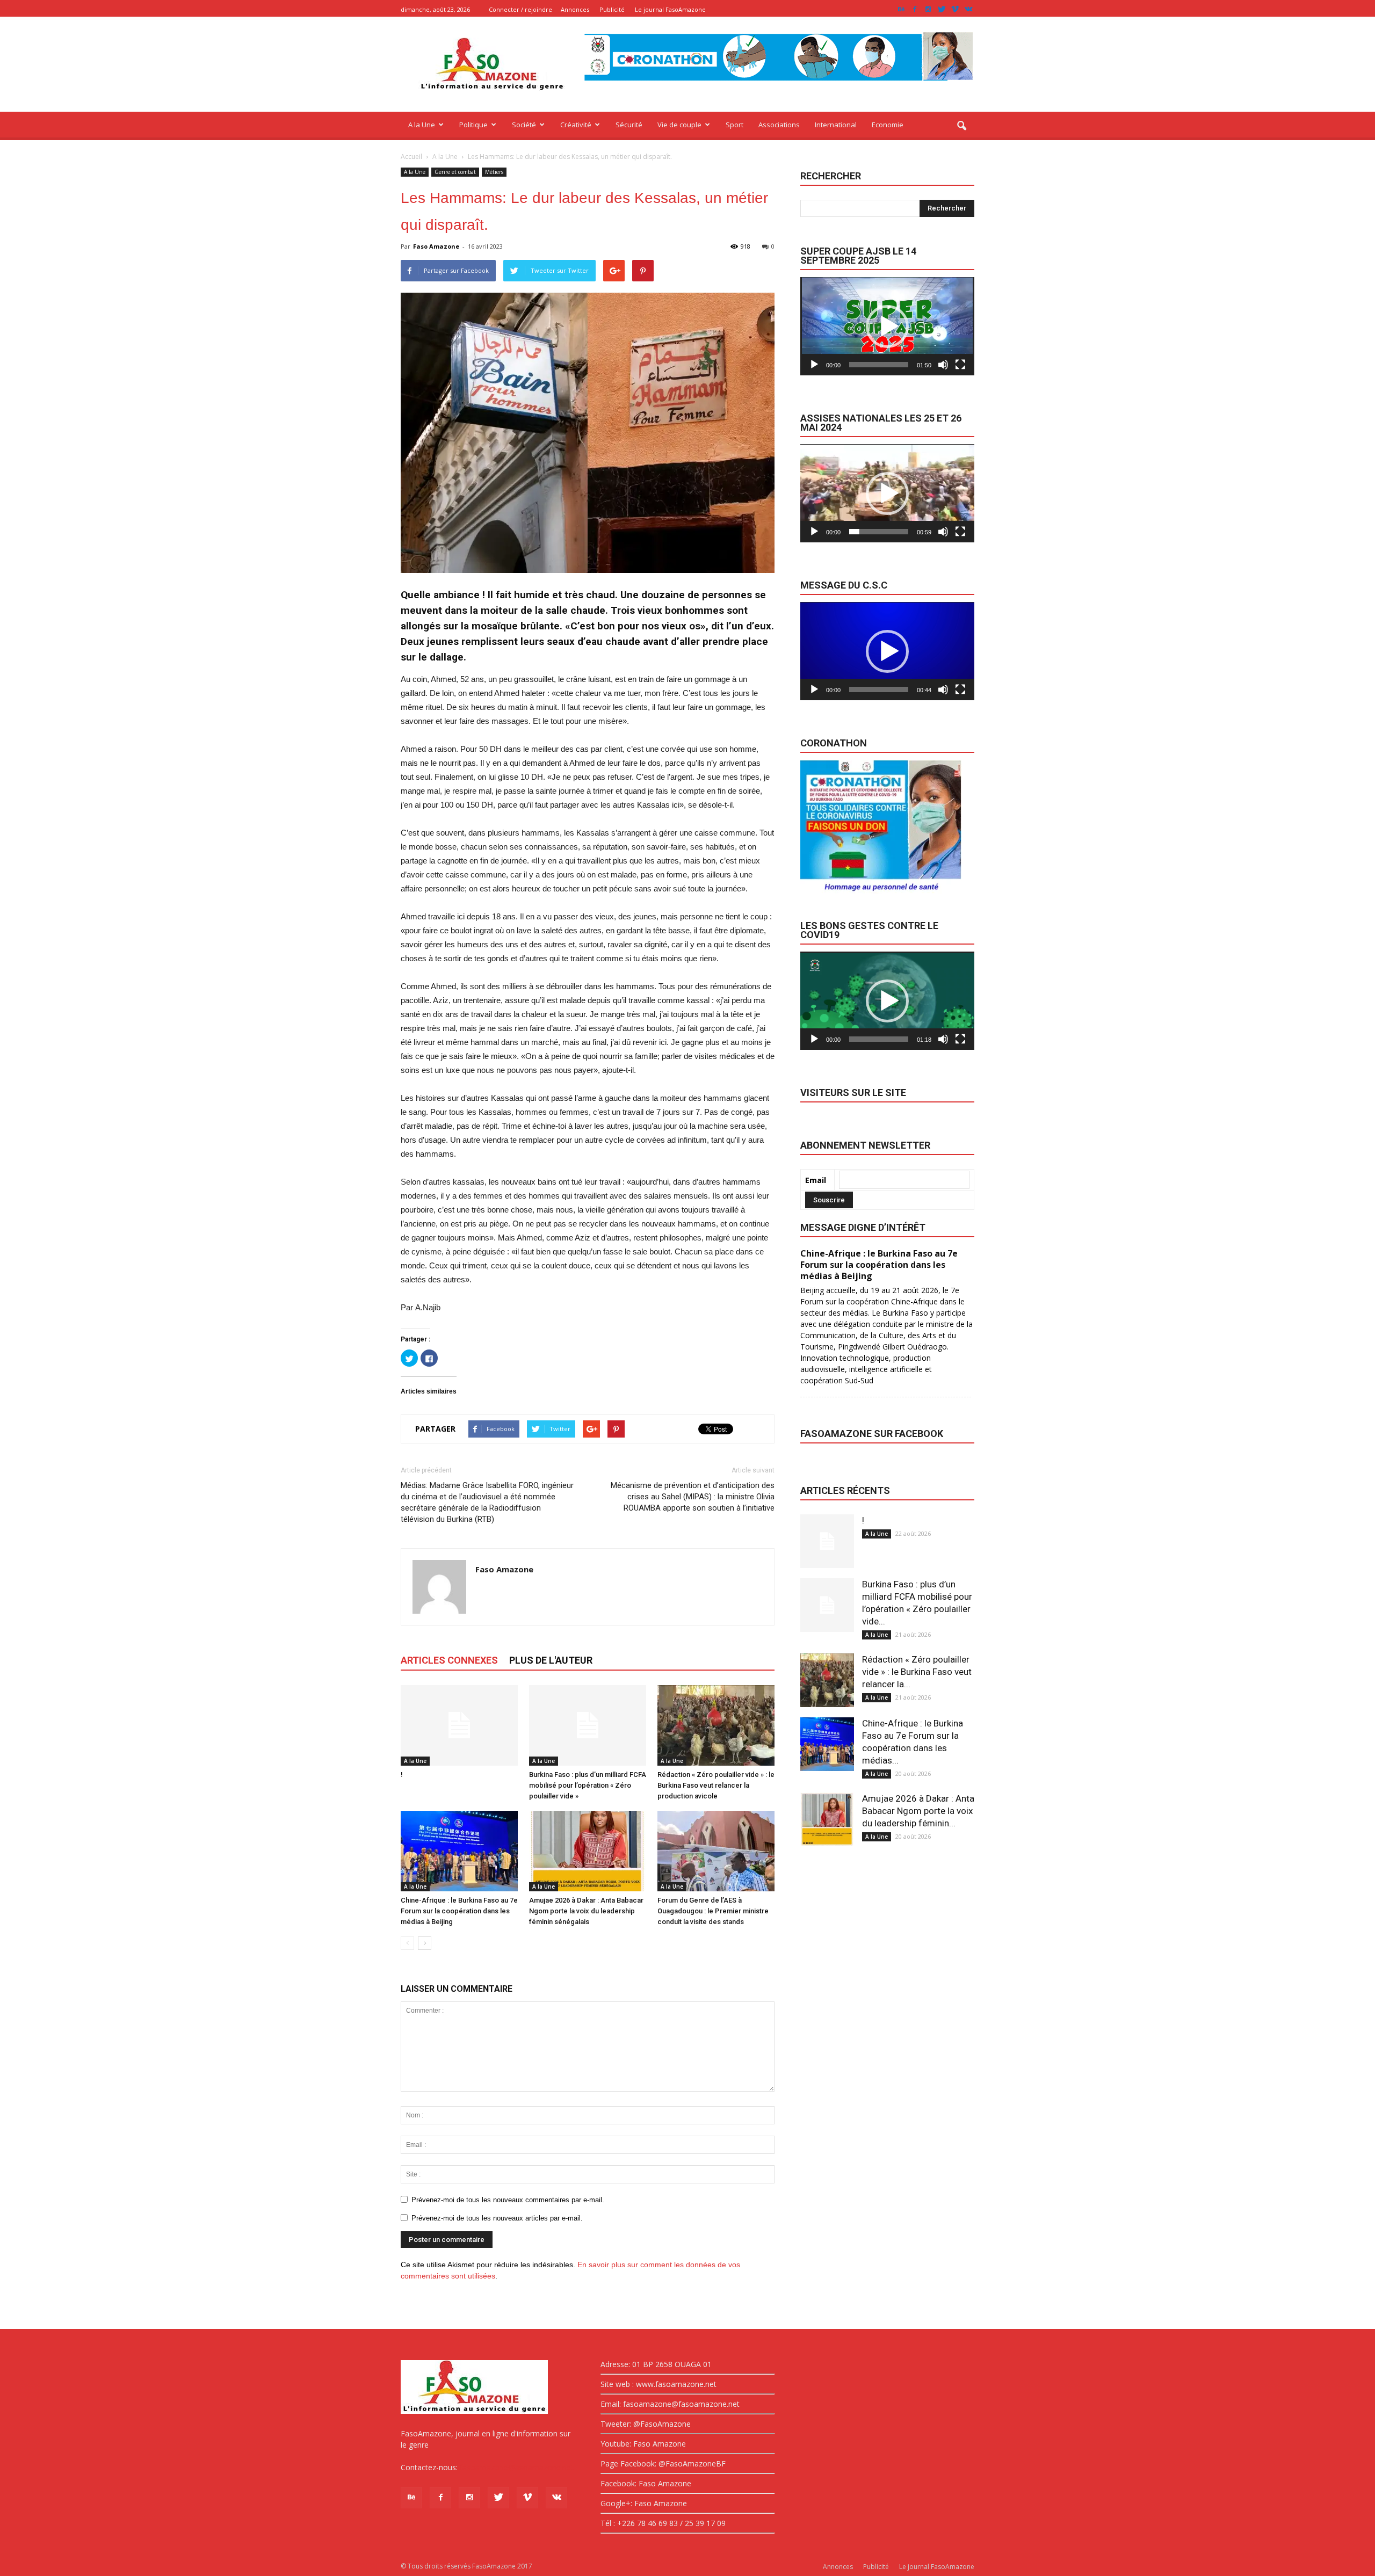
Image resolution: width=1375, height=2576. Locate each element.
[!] (459, 1725)
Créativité (576, 125)
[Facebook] (915, 9)
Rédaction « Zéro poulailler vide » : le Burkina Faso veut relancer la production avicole (716, 1785)
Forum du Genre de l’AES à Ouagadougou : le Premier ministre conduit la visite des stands (713, 1911)
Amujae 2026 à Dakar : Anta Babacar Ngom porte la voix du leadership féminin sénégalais (586, 1911)
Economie (888, 125)
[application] (887, 326)
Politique (473, 125)
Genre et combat (455, 172)
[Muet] (943, 365)
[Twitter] (942, 9)
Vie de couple (679, 125)
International (836, 125)
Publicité (612, 9)
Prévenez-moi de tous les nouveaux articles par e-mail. (497, 2218)
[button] (961, 126)
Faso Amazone (436, 246)
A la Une (422, 125)
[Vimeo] (955, 9)
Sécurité (629, 125)
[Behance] (901, 9)
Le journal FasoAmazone (670, 9)
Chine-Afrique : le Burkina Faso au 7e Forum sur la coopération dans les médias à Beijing (459, 1911)
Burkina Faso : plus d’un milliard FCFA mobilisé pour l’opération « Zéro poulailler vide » (588, 1785)
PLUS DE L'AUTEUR (551, 1660)
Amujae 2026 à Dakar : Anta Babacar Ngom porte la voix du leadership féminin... (918, 1811)
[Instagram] (928, 9)
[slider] (879, 365)
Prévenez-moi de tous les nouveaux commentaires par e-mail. (508, 2200)
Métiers (494, 172)
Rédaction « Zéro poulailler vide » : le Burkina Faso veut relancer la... (917, 1672)
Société (524, 125)
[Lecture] (814, 365)
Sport (734, 125)
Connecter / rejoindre (520, 9)
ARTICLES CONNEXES (449, 1660)
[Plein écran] (960, 365)
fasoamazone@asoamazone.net (517, 2467)
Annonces (575, 9)
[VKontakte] (968, 9)
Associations (779, 125)
